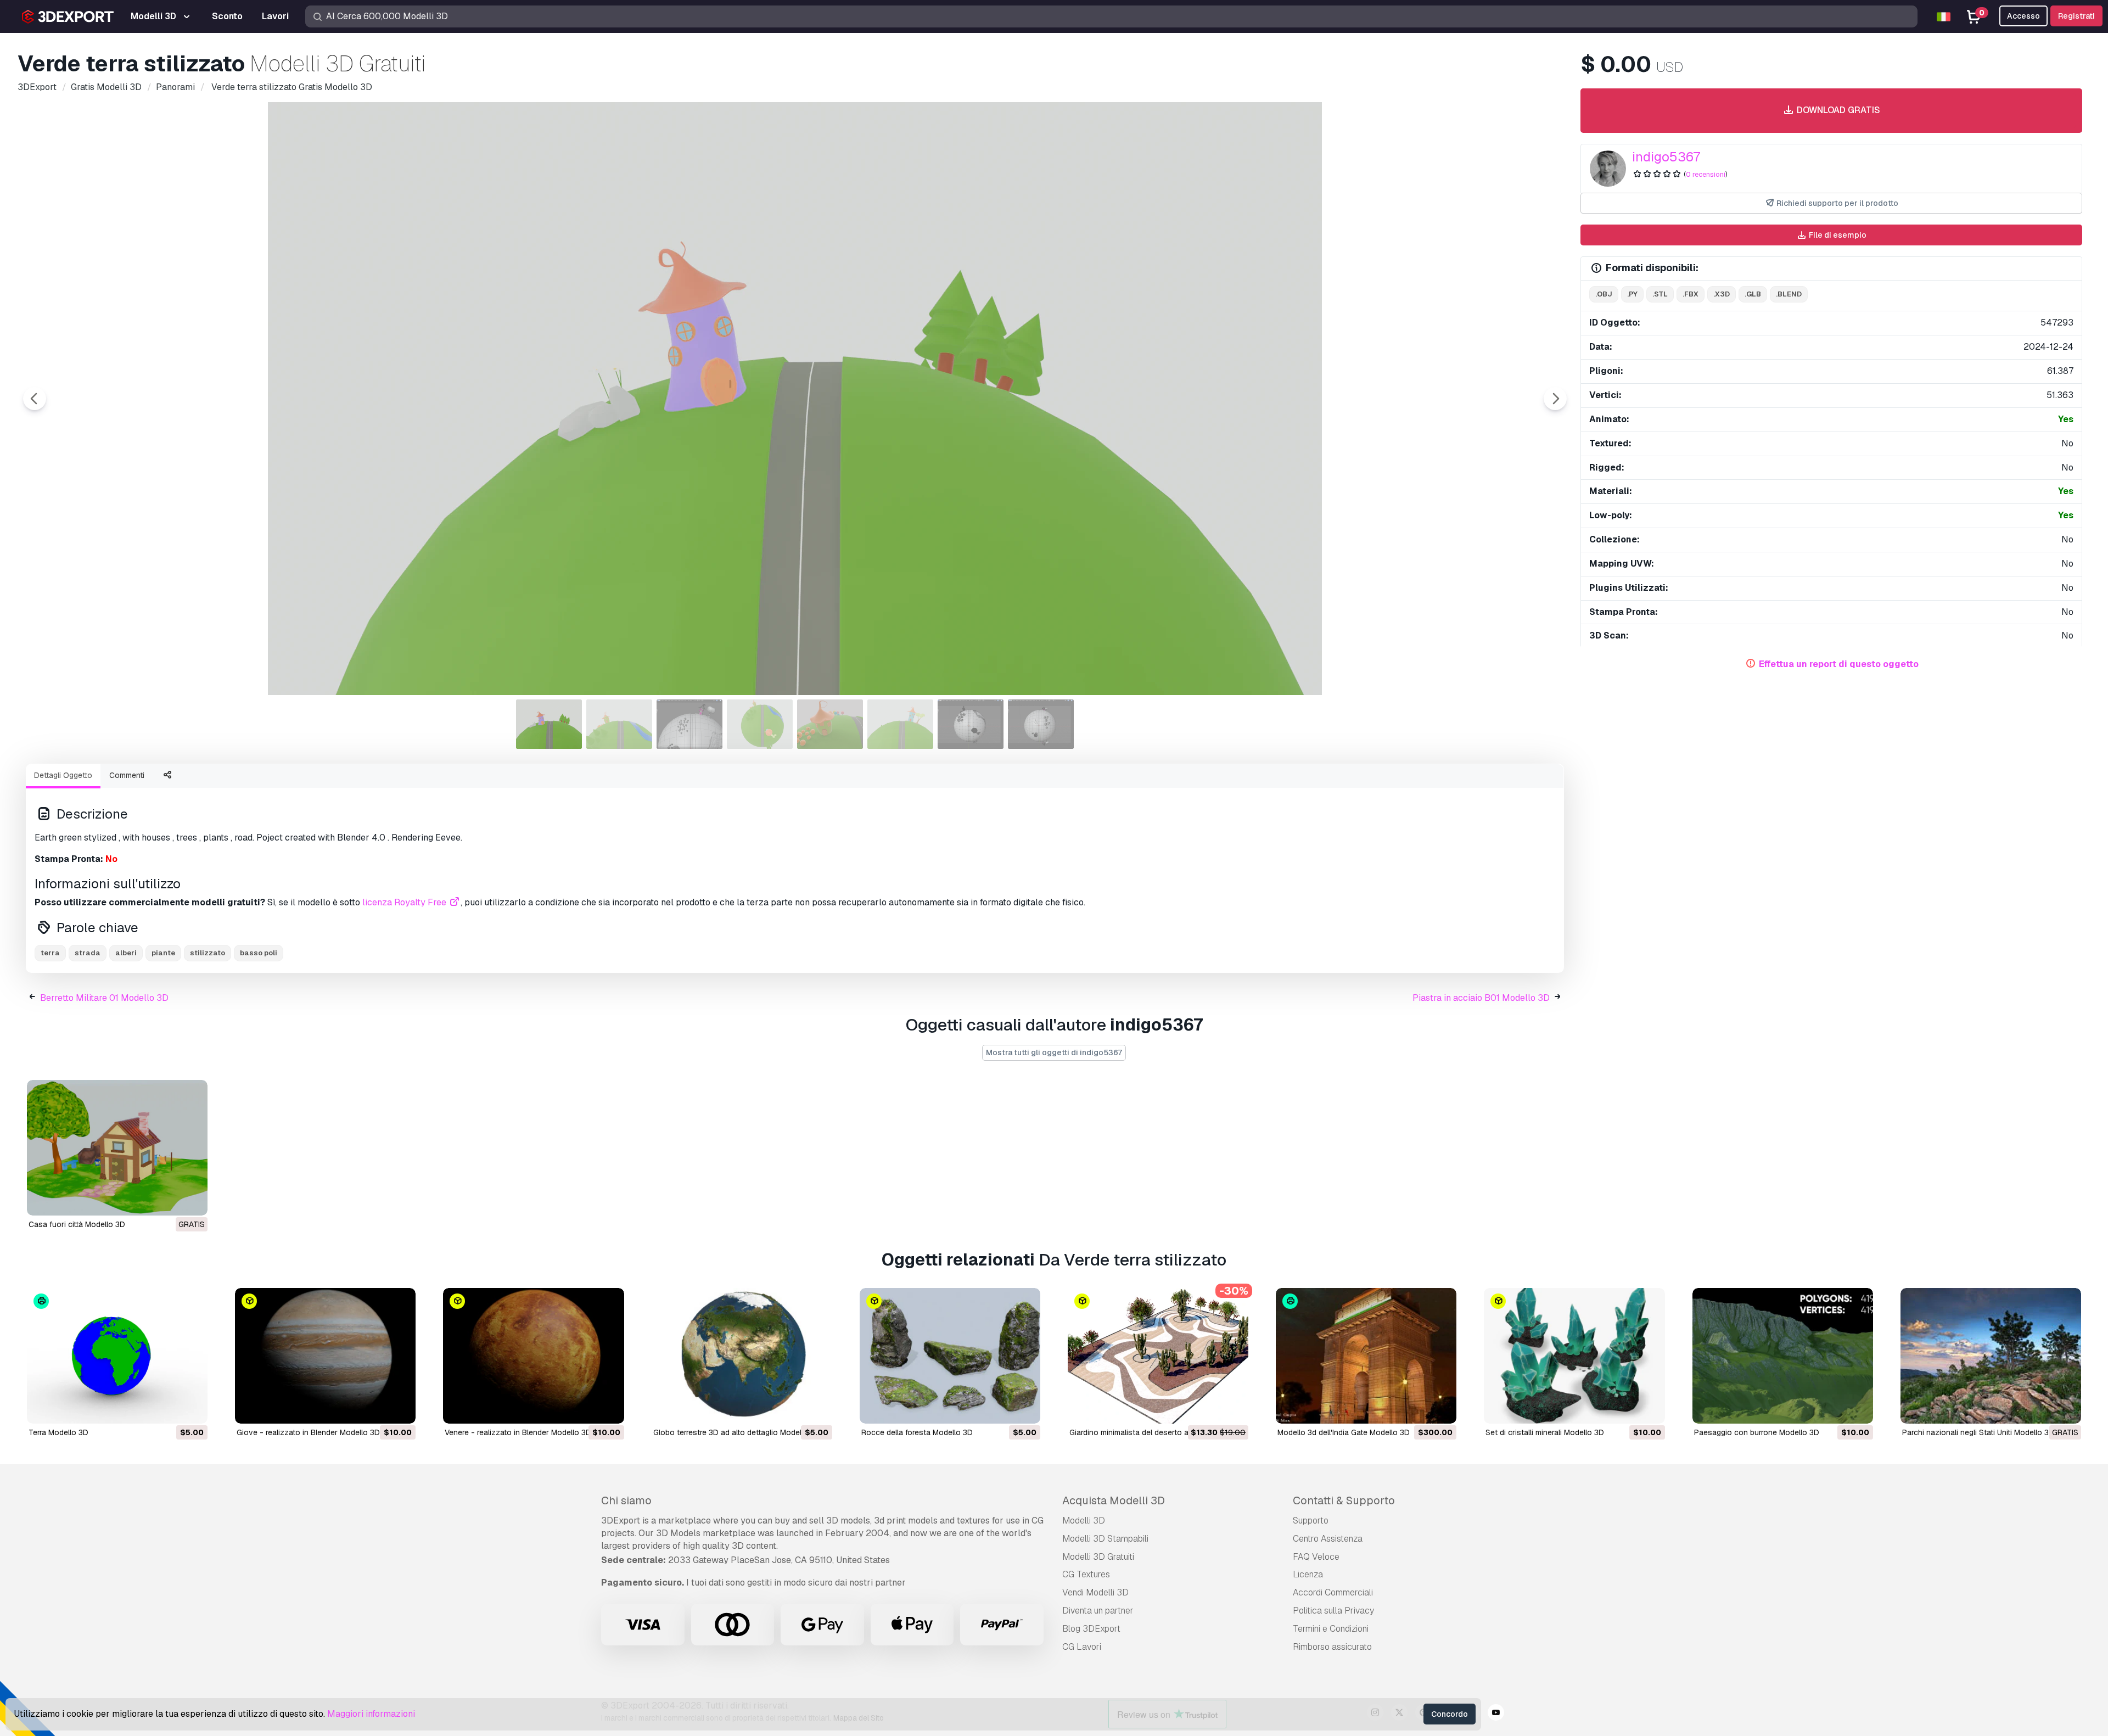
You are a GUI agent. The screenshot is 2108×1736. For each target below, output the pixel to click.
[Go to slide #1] (549, 724)
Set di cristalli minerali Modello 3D (1545, 1432)
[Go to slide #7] (971, 724)
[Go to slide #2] (619, 724)
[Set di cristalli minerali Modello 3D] (1574, 1356)
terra (50, 953)
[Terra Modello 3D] (117, 1356)
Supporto (1311, 1521)
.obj (1604, 294)
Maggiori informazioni (371, 1714)
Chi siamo (626, 1500)
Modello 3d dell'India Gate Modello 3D (1344, 1432)
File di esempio (1837, 235)
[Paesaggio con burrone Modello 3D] (1783, 1356)
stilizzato (208, 953)
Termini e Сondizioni (1331, 1629)
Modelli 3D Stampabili (1105, 1539)
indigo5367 (1666, 157)
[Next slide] (1555, 399)
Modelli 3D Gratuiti (1098, 1557)
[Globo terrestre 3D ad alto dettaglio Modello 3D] (742, 1356)
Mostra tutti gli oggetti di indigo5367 (1054, 1052)
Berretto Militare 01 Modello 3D (104, 998)
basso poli (259, 953)
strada (88, 953)
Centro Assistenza (1328, 1539)
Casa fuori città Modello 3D (77, 1224)
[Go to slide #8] (1041, 724)
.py (1632, 294)
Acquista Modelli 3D (1114, 1500)
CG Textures (1086, 1574)
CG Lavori (1082, 1647)
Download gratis (1837, 110)
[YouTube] (1496, 1714)
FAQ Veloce (1316, 1557)
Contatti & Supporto (1344, 1500)
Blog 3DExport (1091, 1629)
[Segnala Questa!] (192, 1200)
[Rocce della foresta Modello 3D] (950, 1356)
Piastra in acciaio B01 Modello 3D (1481, 998)
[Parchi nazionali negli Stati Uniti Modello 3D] (1991, 1356)
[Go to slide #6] (900, 724)
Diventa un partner (1098, 1611)
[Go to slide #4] (760, 724)
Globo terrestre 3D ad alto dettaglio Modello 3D (737, 1432)
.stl (1660, 294)
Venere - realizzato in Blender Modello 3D (518, 1432)
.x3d (1722, 294)
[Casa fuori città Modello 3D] (117, 1148)
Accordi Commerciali (1333, 1592)
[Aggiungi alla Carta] (169, 1408)
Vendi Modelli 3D (1095, 1592)
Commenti (127, 775)
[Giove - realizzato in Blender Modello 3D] (325, 1356)
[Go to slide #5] (830, 724)
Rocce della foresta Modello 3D (917, 1432)
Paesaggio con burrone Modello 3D (1757, 1432)
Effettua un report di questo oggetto (1839, 664)
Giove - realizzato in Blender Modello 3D (308, 1432)
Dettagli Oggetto (63, 775)
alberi (126, 953)
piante (163, 953)
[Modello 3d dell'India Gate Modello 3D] (1366, 1356)
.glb (1753, 294)
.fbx (1691, 294)
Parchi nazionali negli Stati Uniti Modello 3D (1978, 1432)
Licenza (1308, 1574)
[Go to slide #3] (689, 724)
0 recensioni (1706, 174)
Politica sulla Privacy (1333, 1611)
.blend (1789, 294)
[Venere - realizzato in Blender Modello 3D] (533, 1356)
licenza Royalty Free (405, 902)
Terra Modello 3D (58, 1432)
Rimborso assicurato (1332, 1647)
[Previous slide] (35, 399)
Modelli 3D (1084, 1521)
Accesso (2023, 16)
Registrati (2076, 16)
